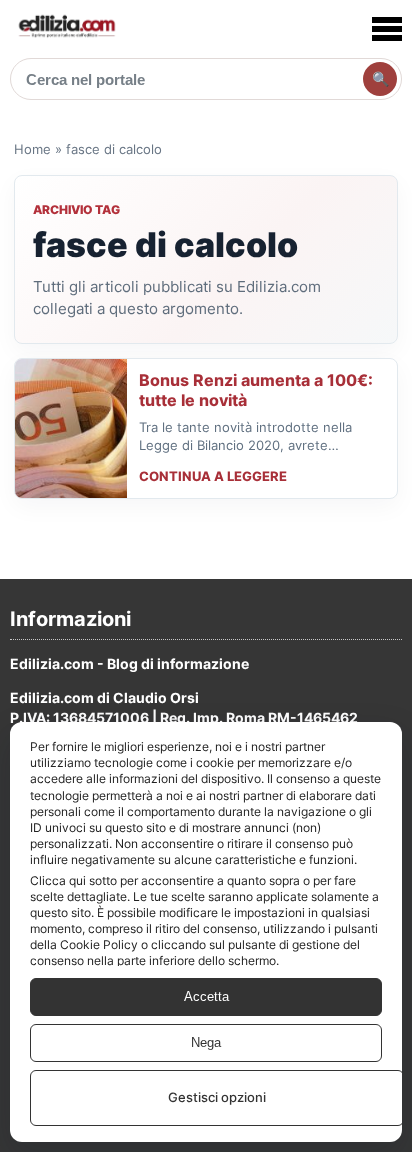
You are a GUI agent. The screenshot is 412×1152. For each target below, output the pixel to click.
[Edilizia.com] (66, 28)
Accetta (206, 996)
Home (32, 149)
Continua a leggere (213, 476)
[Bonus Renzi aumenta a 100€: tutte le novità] (71, 428)
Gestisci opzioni (217, 1097)
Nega (206, 1042)
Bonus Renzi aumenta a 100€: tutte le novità (256, 390)
